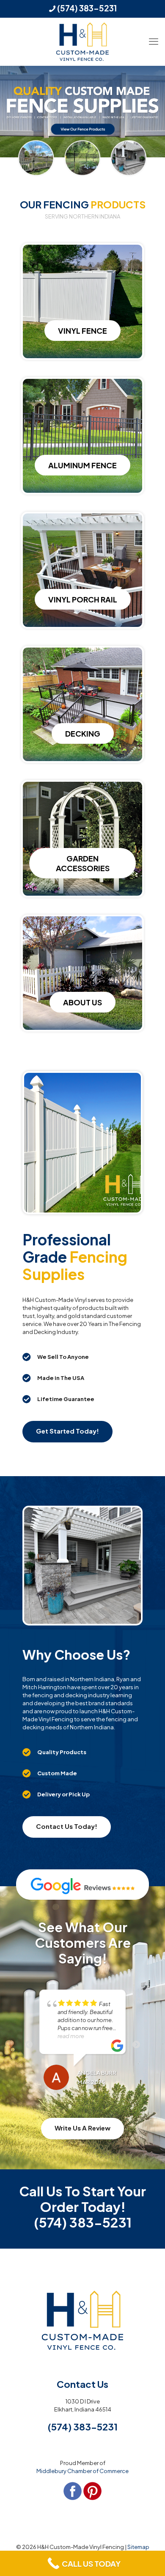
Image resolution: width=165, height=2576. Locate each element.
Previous (29, 2045)
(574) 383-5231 (87, 8)
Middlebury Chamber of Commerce (82, 2471)
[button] (82, 1357)
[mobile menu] (154, 35)
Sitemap (138, 2547)
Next (136, 2045)
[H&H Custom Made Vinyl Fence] (82, 42)
